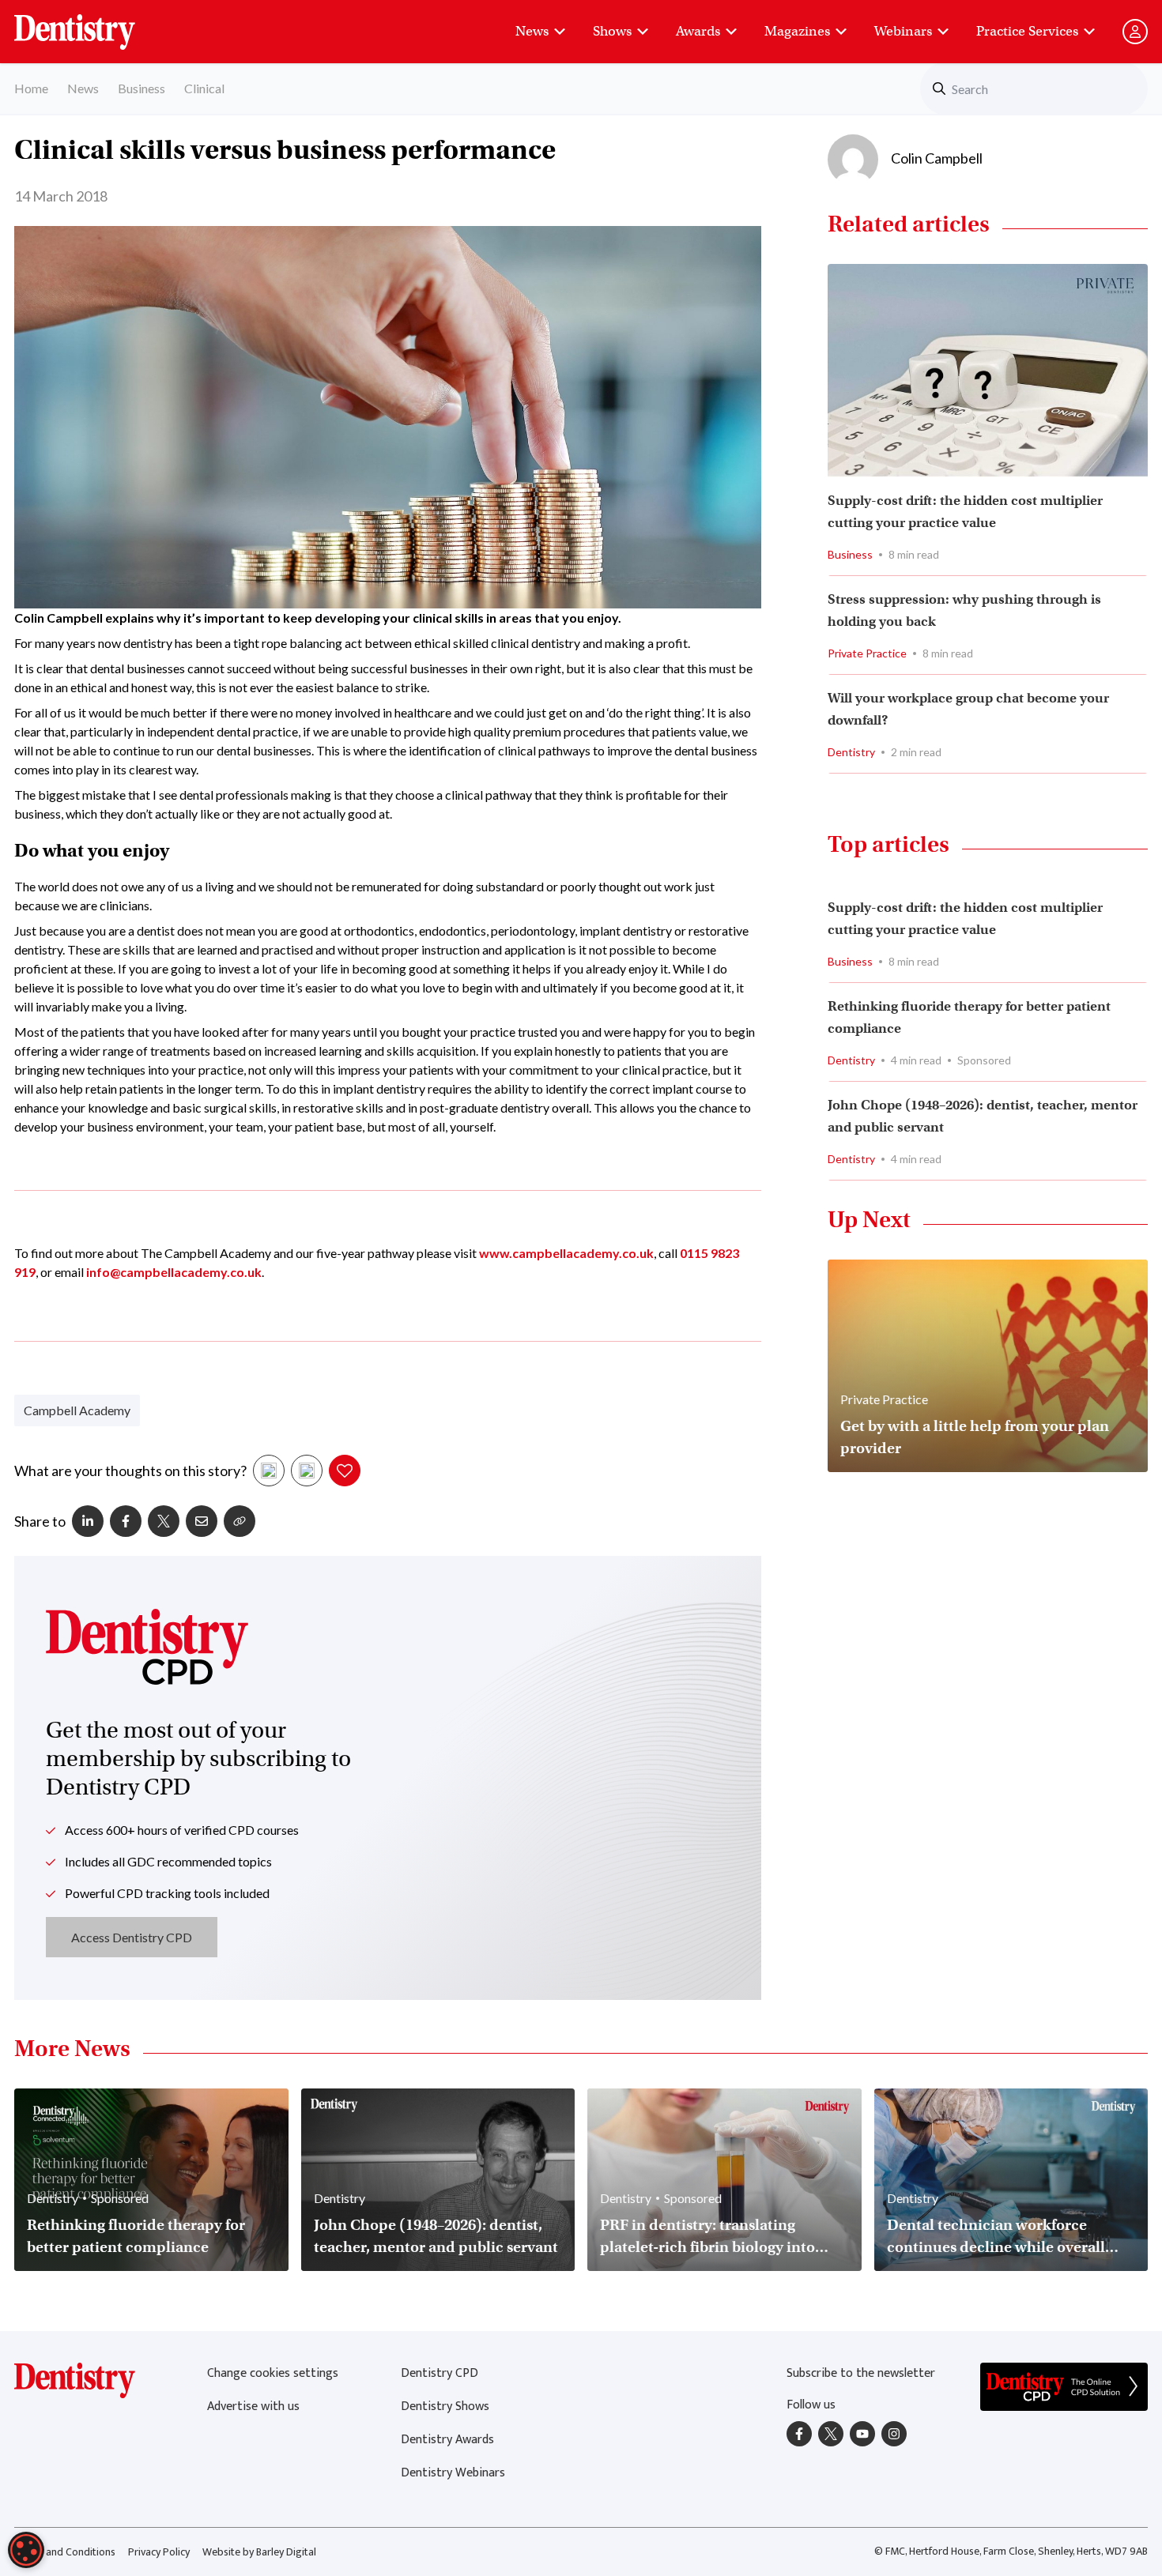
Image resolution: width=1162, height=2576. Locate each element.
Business (141, 88)
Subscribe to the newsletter (861, 2373)
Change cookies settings (273, 2373)
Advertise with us (253, 2407)
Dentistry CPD (440, 2373)
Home (31, 88)
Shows (612, 31)
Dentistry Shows (445, 2407)
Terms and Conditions (65, 2552)
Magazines (797, 31)
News (532, 31)
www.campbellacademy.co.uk (566, 1253)
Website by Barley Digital (259, 2552)
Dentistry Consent (94, 24)
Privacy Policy (159, 2552)
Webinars (903, 31)
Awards (698, 31)
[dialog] (26, 2550)
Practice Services (1027, 31)
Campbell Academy (77, 1410)
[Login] (1135, 32)
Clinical (204, 88)
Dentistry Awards (447, 2440)
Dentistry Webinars (453, 2473)
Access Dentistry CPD (132, 1937)
